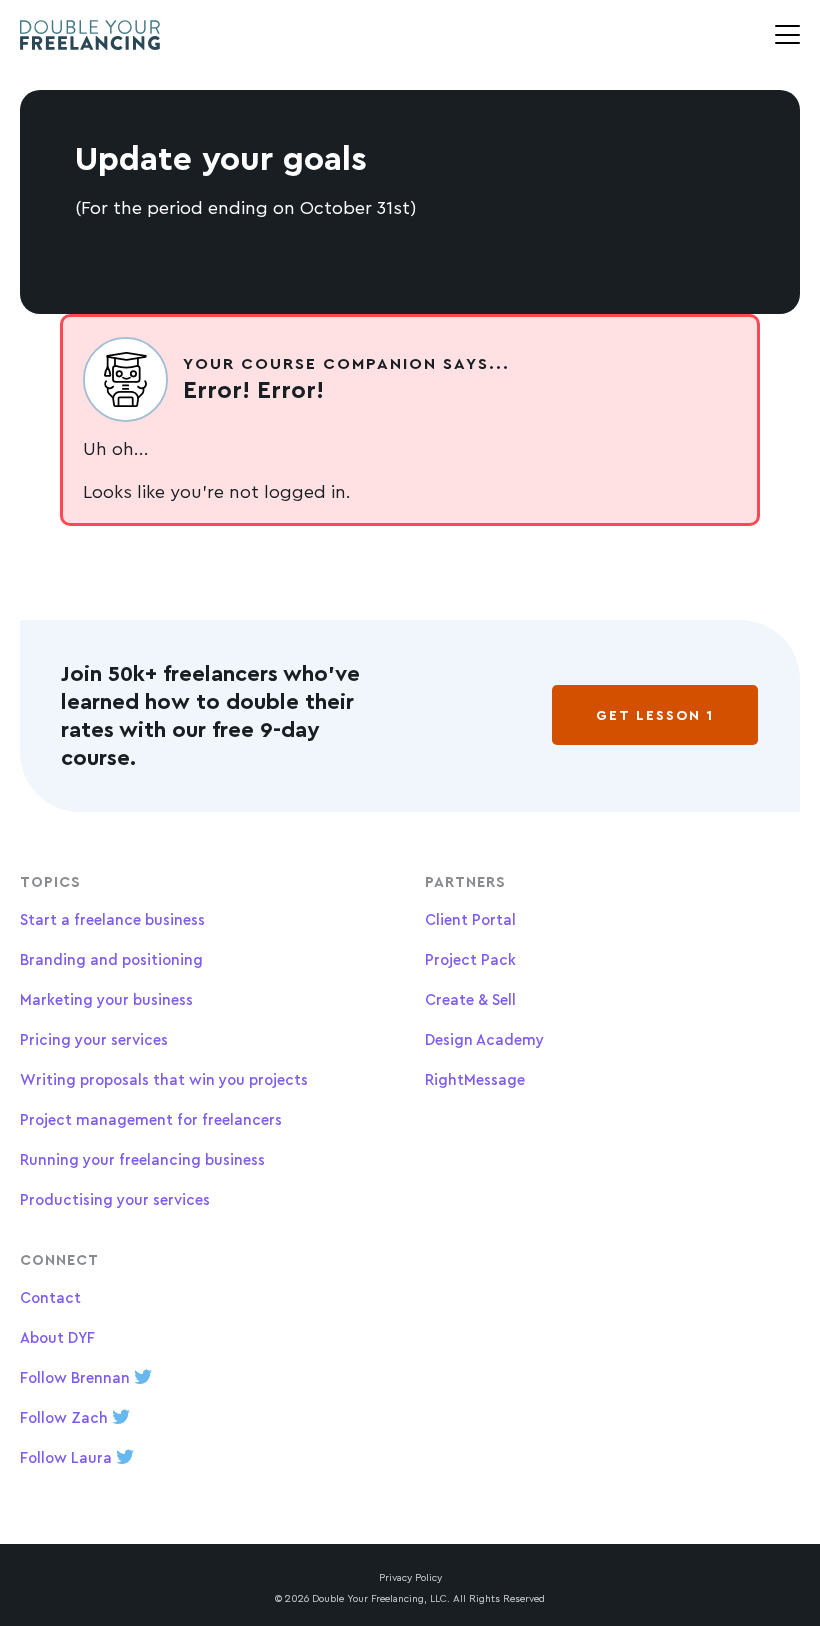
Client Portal (470, 919)
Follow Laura (68, 1457)
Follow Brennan (77, 1377)
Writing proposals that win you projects (164, 1079)
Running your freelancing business (142, 1159)
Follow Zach (66, 1417)
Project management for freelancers (151, 1119)
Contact (50, 1297)
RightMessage (475, 1079)
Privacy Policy (410, 1577)
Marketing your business (106, 999)
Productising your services (115, 1199)
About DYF (57, 1337)
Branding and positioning (111, 959)
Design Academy (484, 1039)
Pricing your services (94, 1039)
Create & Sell (470, 999)
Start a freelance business (112, 919)
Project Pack (470, 959)
